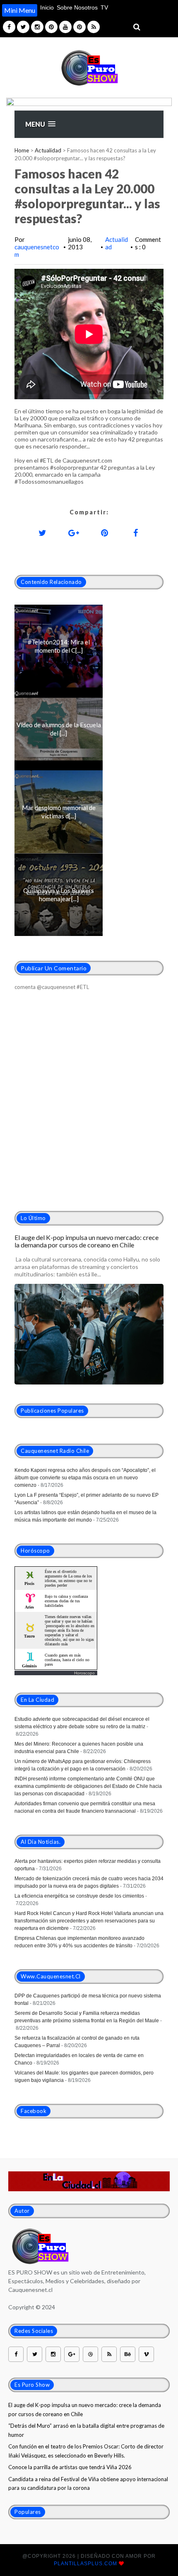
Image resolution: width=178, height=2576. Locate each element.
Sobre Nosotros (77, 7)
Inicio (47, 7)
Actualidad (48, 150)
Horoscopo (84, 1673)
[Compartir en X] (43, 533)
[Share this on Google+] (74, 533)
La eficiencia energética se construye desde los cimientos (79, 1896)
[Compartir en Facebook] (136, 533)
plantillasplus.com (86, 2564)
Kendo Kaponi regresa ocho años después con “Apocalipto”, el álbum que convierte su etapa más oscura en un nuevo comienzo (85, 1478)
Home (22, 150)
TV (104, 7)
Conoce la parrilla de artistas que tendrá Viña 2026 (70, 2467)
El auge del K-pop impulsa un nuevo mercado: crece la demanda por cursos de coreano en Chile (87, 1241)
